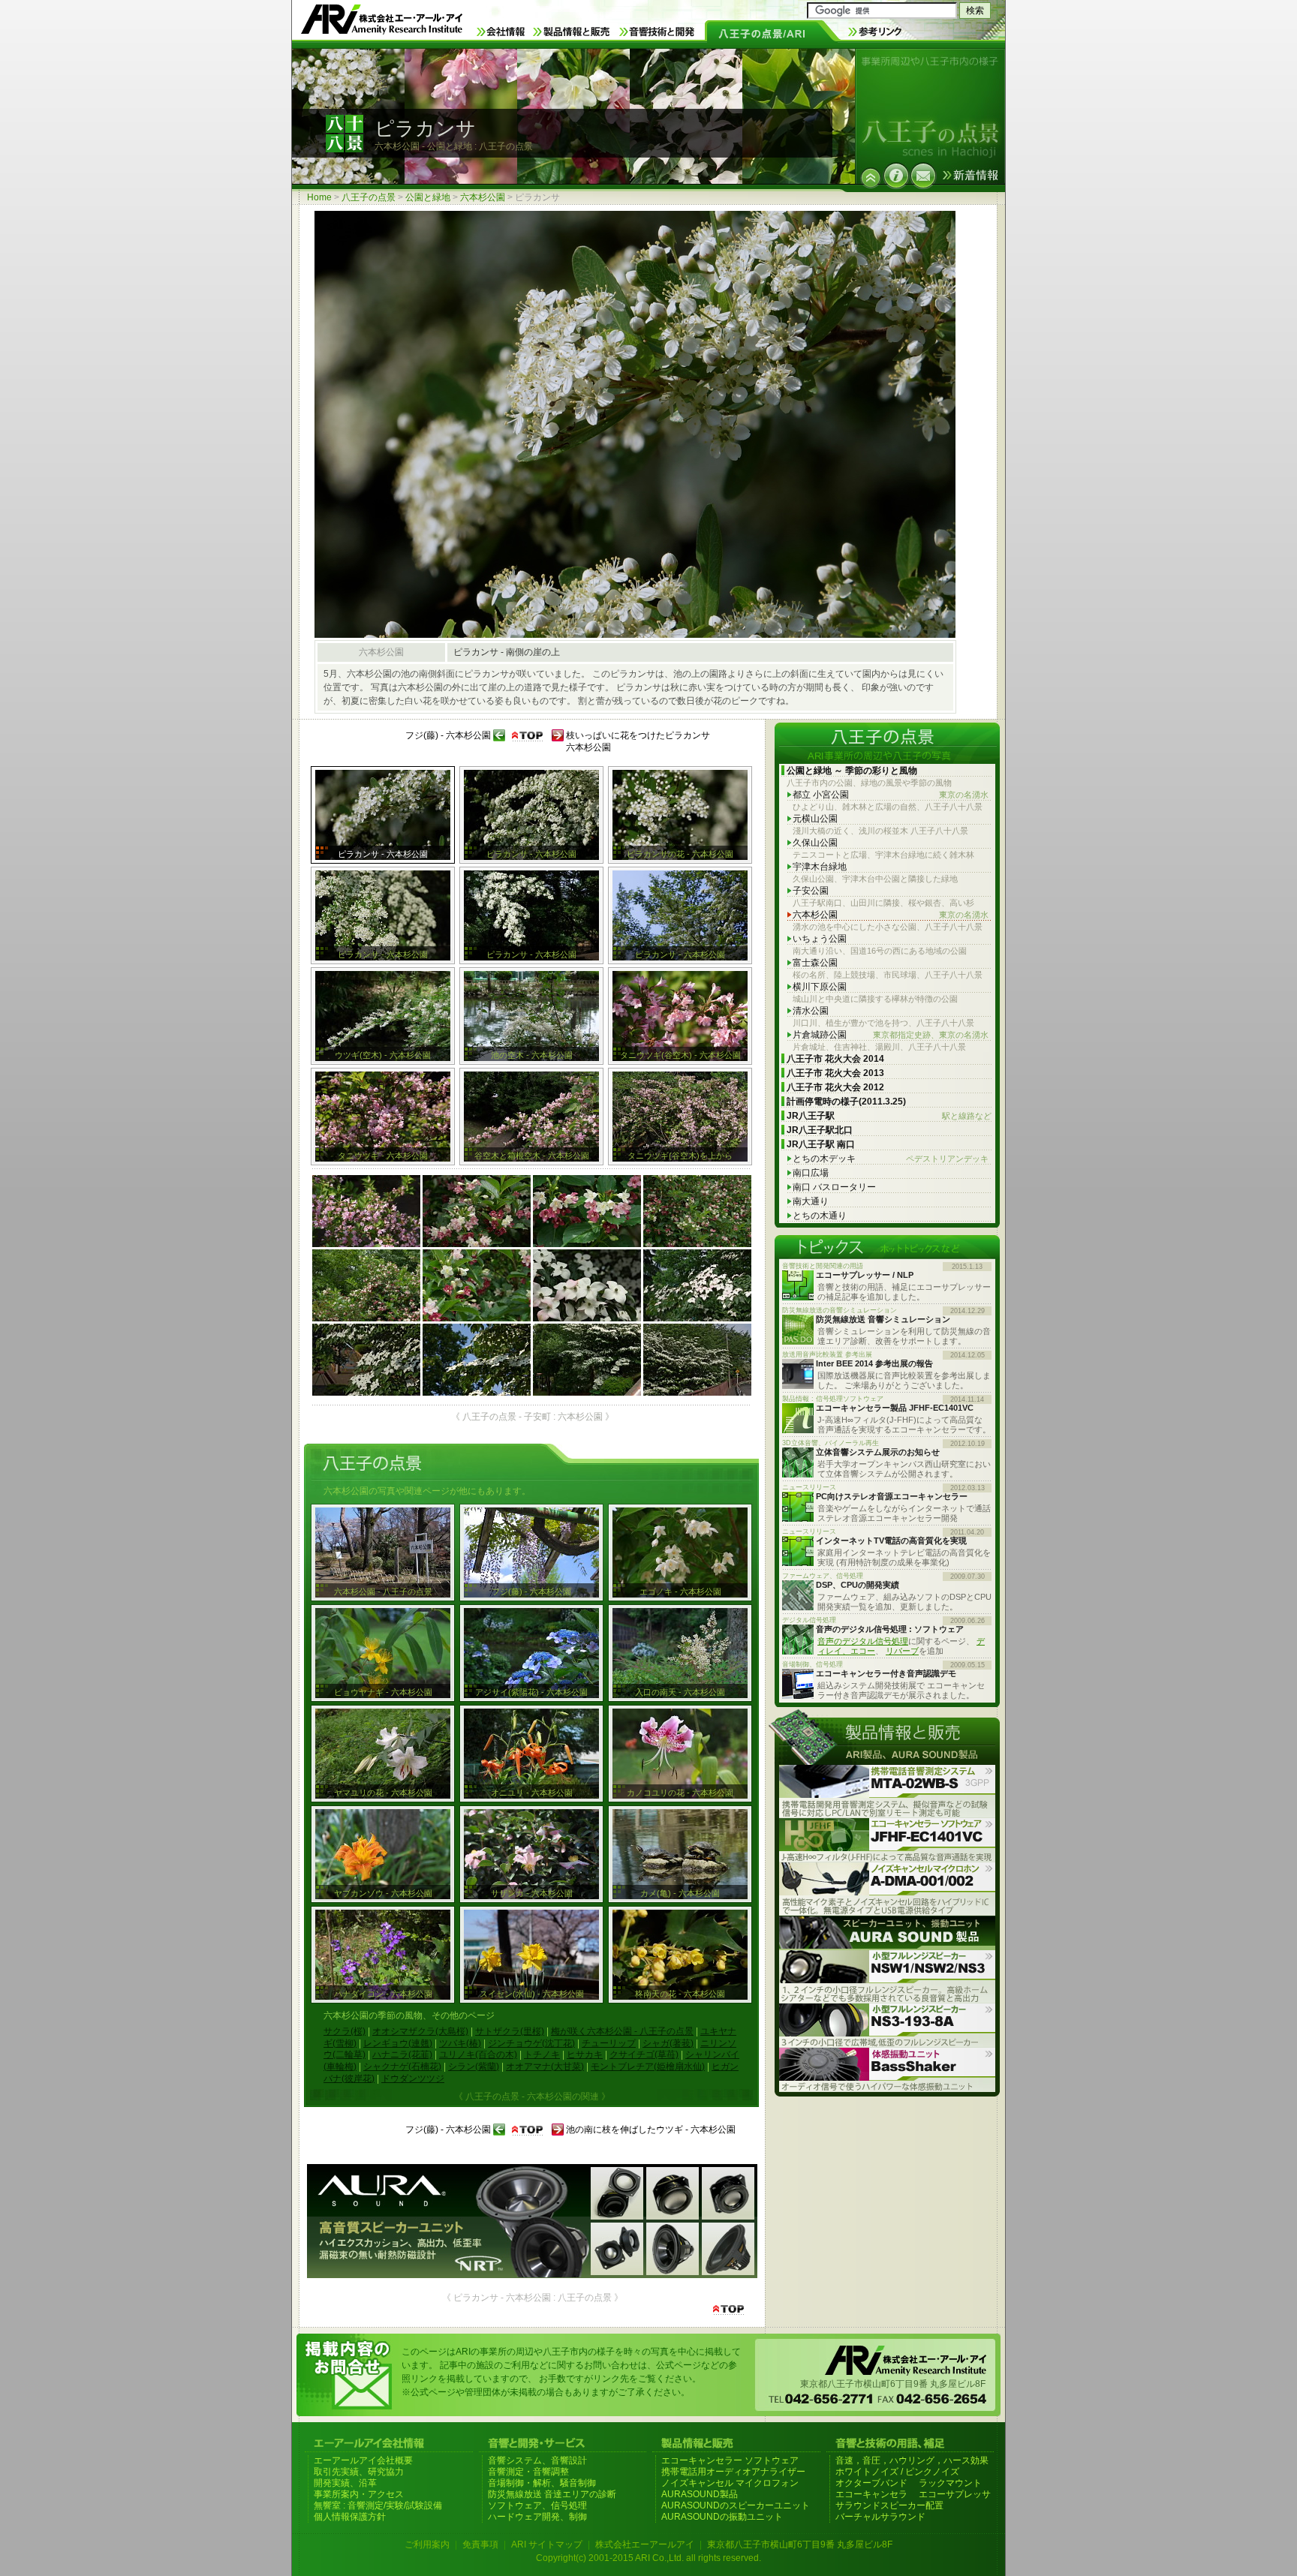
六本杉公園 (483, 197)
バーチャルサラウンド (880, 2517)
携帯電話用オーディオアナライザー (733, 2472)
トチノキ (542, 2054)
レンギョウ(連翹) (398, 2043)
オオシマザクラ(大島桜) (420, 2031)
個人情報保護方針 (350, 2517)
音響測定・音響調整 (528, 2472)
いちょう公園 (820, 939)
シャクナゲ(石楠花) (402, 2067)
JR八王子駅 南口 (821, 1144)
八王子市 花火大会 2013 (835, 1073)
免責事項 (480, 2544)
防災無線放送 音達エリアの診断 (552, 2494)
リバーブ (902, 1651)
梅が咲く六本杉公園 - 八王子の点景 (622, 2031)
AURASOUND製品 (700, 2494)
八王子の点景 (369, 197)
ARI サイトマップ (547, 2544)
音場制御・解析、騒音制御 (542, 2483)
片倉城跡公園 (891, 1035)
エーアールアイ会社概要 (363, 2460)
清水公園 (811, 1011)
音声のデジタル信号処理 (863, 1641)
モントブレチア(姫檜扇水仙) (648, 2067)
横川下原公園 (820, 987)
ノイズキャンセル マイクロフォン (730, 2483)
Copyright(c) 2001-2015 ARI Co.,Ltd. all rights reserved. (648, 2558)
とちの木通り (820, 1216)
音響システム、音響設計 (537, 2460)
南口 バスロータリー (834, 1187)
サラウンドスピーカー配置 (889, 2505)
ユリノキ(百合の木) (478, 2054)
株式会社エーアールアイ (645, 2544)
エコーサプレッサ (955, 2494)
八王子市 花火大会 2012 (835, 1087)
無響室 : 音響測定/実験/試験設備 (378, 2505)
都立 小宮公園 (891, 795)
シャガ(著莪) (668, 2043)
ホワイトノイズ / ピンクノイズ (897, 2472)
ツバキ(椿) (460, 2043)
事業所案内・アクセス (359, 2494)
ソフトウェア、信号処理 (537, 2505)
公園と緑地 (428, 197)
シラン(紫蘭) (474, 2067)
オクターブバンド (871, 2483)
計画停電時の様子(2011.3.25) (846, 1102)
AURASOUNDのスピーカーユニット (736, 2505)
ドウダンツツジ (413, 2079)
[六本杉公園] (871, 178)
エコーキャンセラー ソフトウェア (730, 2460)
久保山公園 (815, 843)
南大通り (811, 1201)
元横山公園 (815, 819)
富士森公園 (815, 963)
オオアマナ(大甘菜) (545, 2067)
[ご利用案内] (896, 176)
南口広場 (811, 1173)
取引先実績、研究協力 (359, 2472)
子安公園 (811, 891)
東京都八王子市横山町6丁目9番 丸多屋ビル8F (800, 2544)
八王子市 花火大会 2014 (835, 1059)
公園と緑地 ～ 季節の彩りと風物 (852, 771)
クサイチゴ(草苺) (644, 2054)
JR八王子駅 (889, 1116)
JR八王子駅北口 (820, 1130)
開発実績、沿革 (345, 2483)
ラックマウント (950, 2483)
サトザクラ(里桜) (510, 2031)
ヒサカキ (585, 2054)
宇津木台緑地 (820, 867)
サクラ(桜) (345, 2031)
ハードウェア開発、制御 (537, 2517)
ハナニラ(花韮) (402, 2054)
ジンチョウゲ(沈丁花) (531, 2043)
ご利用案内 (427, 2544)
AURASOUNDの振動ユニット (722, 2517)
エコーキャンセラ (871, 2494)
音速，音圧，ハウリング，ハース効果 (912, 2460)
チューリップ (609, 2043)
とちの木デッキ (891, 1159)
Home (319, 197)
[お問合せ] (923, 176)
